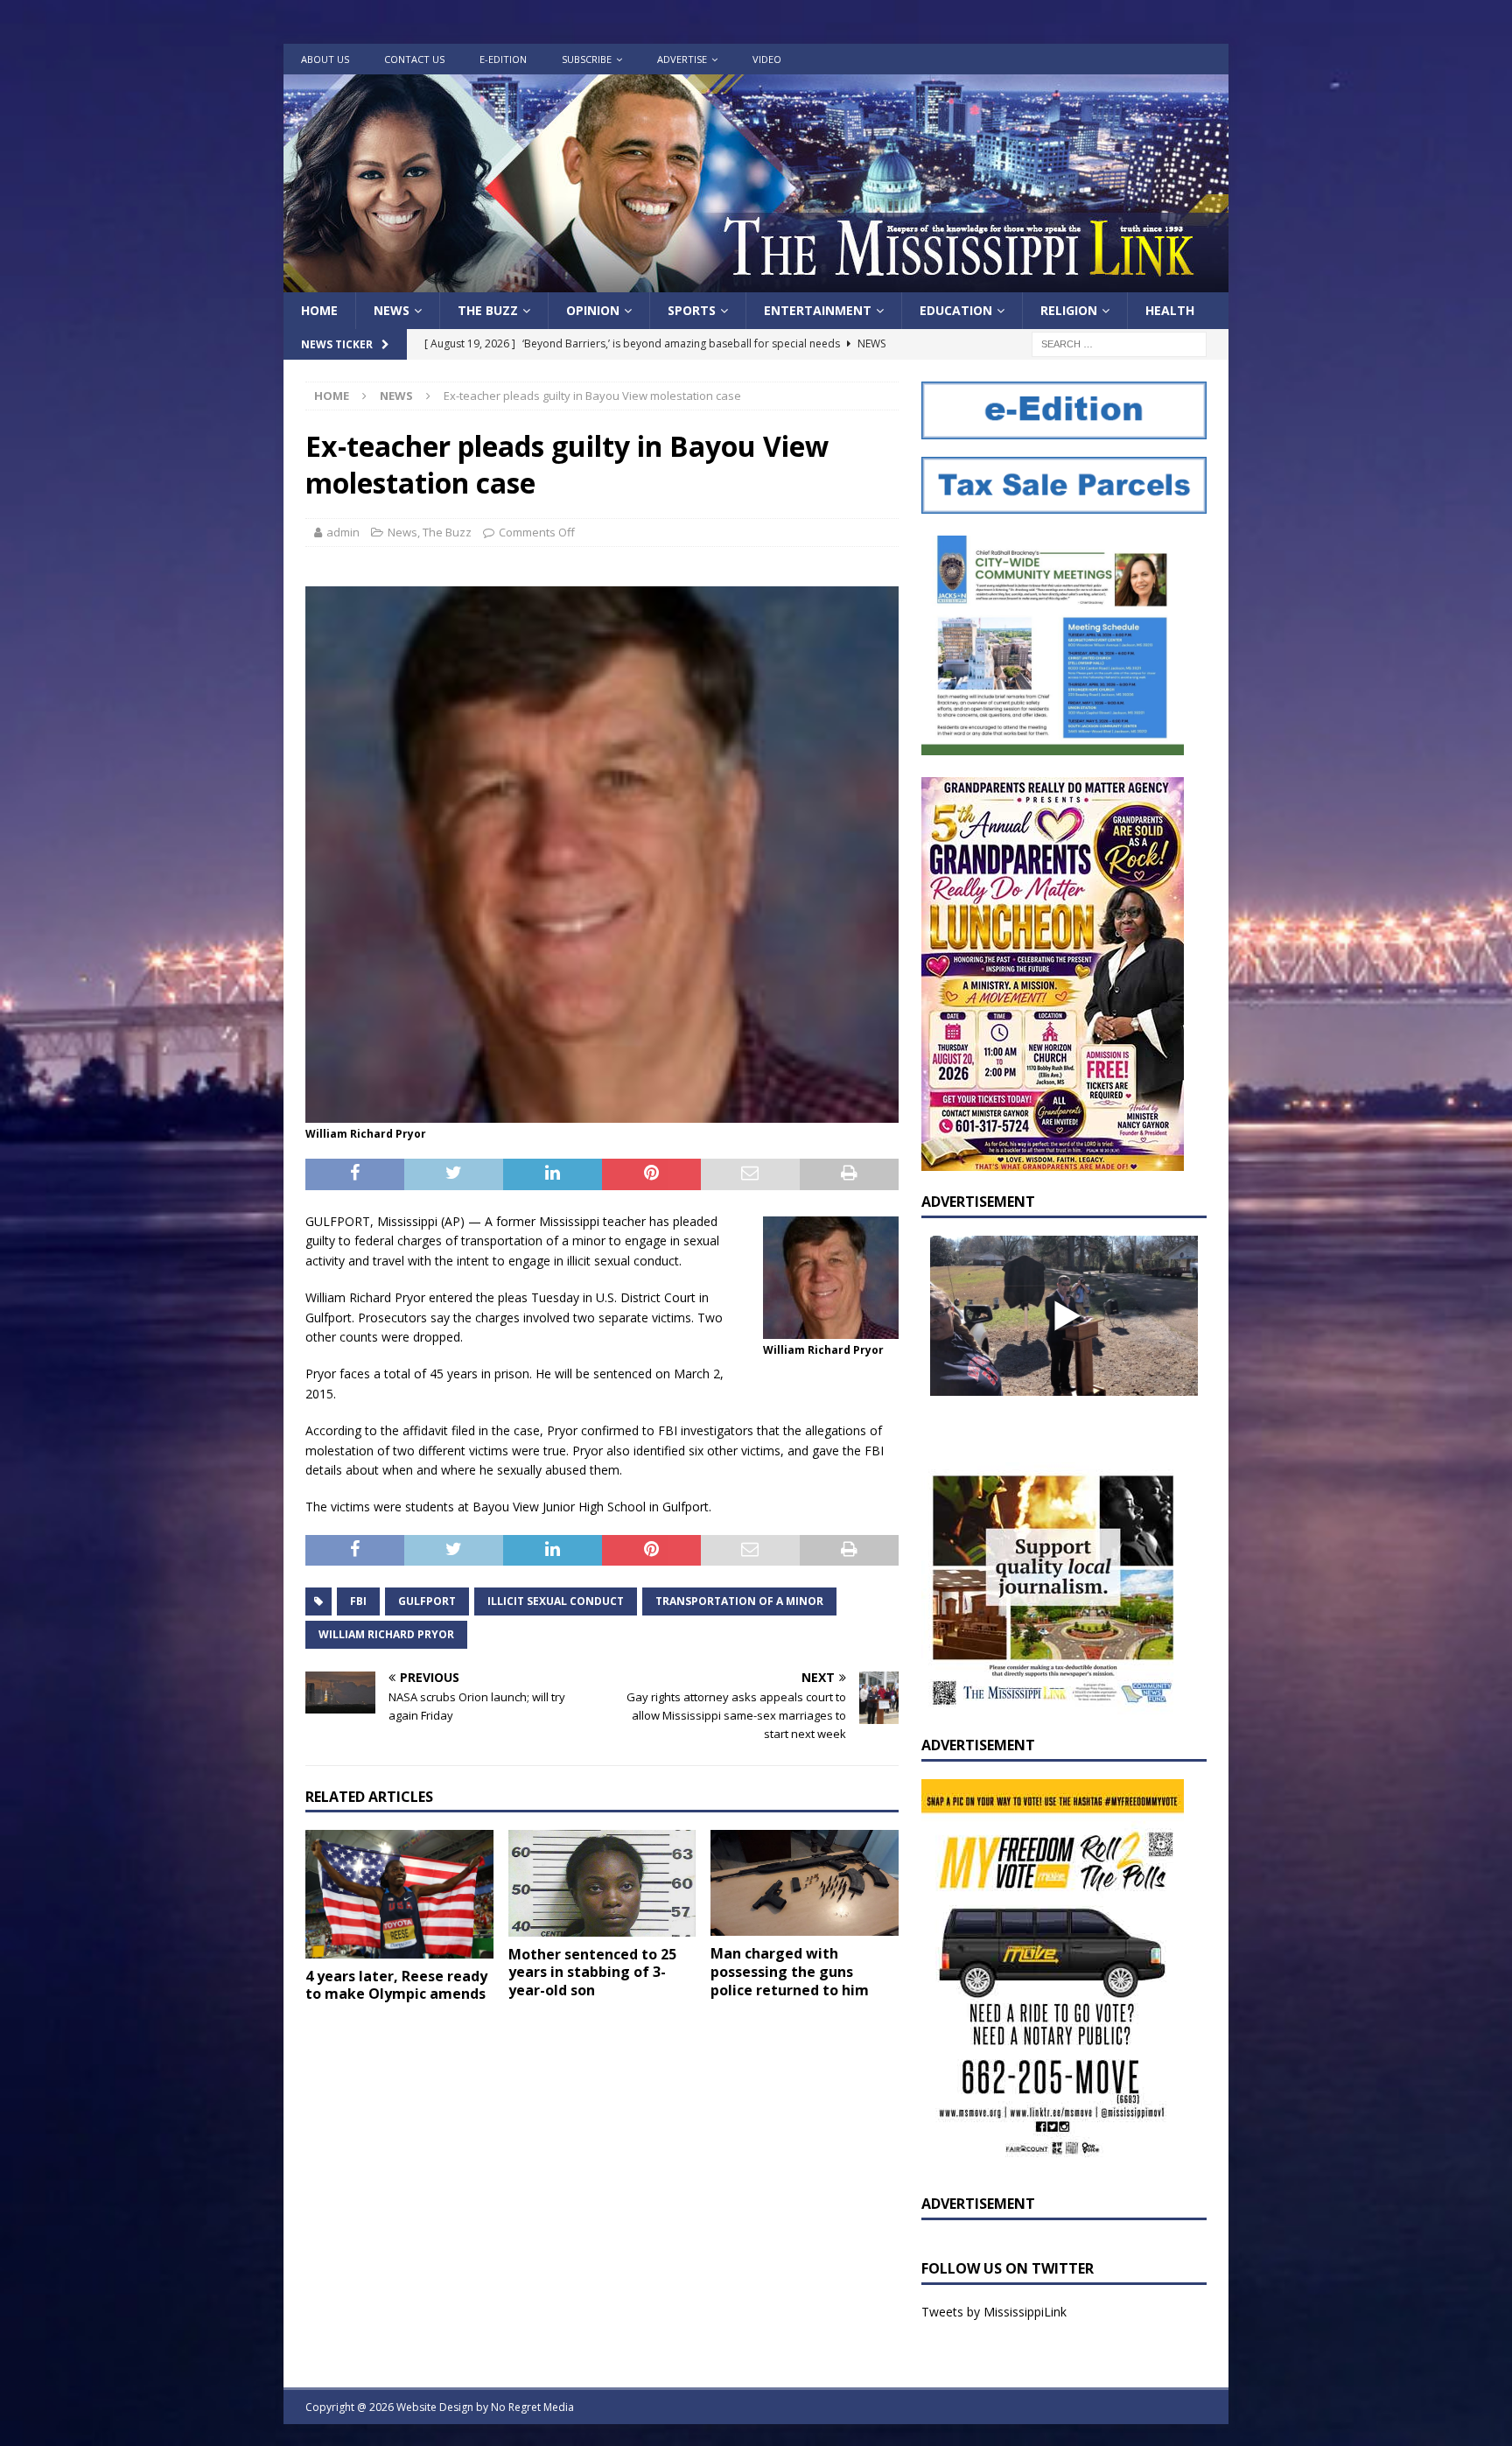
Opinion (593, 310)
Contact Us (414, 59)
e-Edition (503, 59)
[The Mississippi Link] (756, 282)
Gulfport (427, 1601)
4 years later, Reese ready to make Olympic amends (396, 1985)
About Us (325, 59)
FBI (358, 1601)
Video (767, 59)
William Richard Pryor (386, 1634)
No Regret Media (532, 2407)
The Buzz (488, 310)
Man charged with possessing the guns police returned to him (790, 1972)
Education (956, 310)
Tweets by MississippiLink (994, 2312)
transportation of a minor (739, 1601)
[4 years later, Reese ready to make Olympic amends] (399, 1894)
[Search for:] (1119, 343)
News (392, 310)
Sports (692, 310)
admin (343, 532)
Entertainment (818, 310)
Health (1170, 310)
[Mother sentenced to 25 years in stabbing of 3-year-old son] (602, 1883)
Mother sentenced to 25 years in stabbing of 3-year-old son (592, 1973)
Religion (1069, 310)
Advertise (682, 59)
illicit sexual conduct (556, 1601)
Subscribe (587, 59)
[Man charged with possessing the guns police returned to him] (805, 1882)
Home (319, 310)
